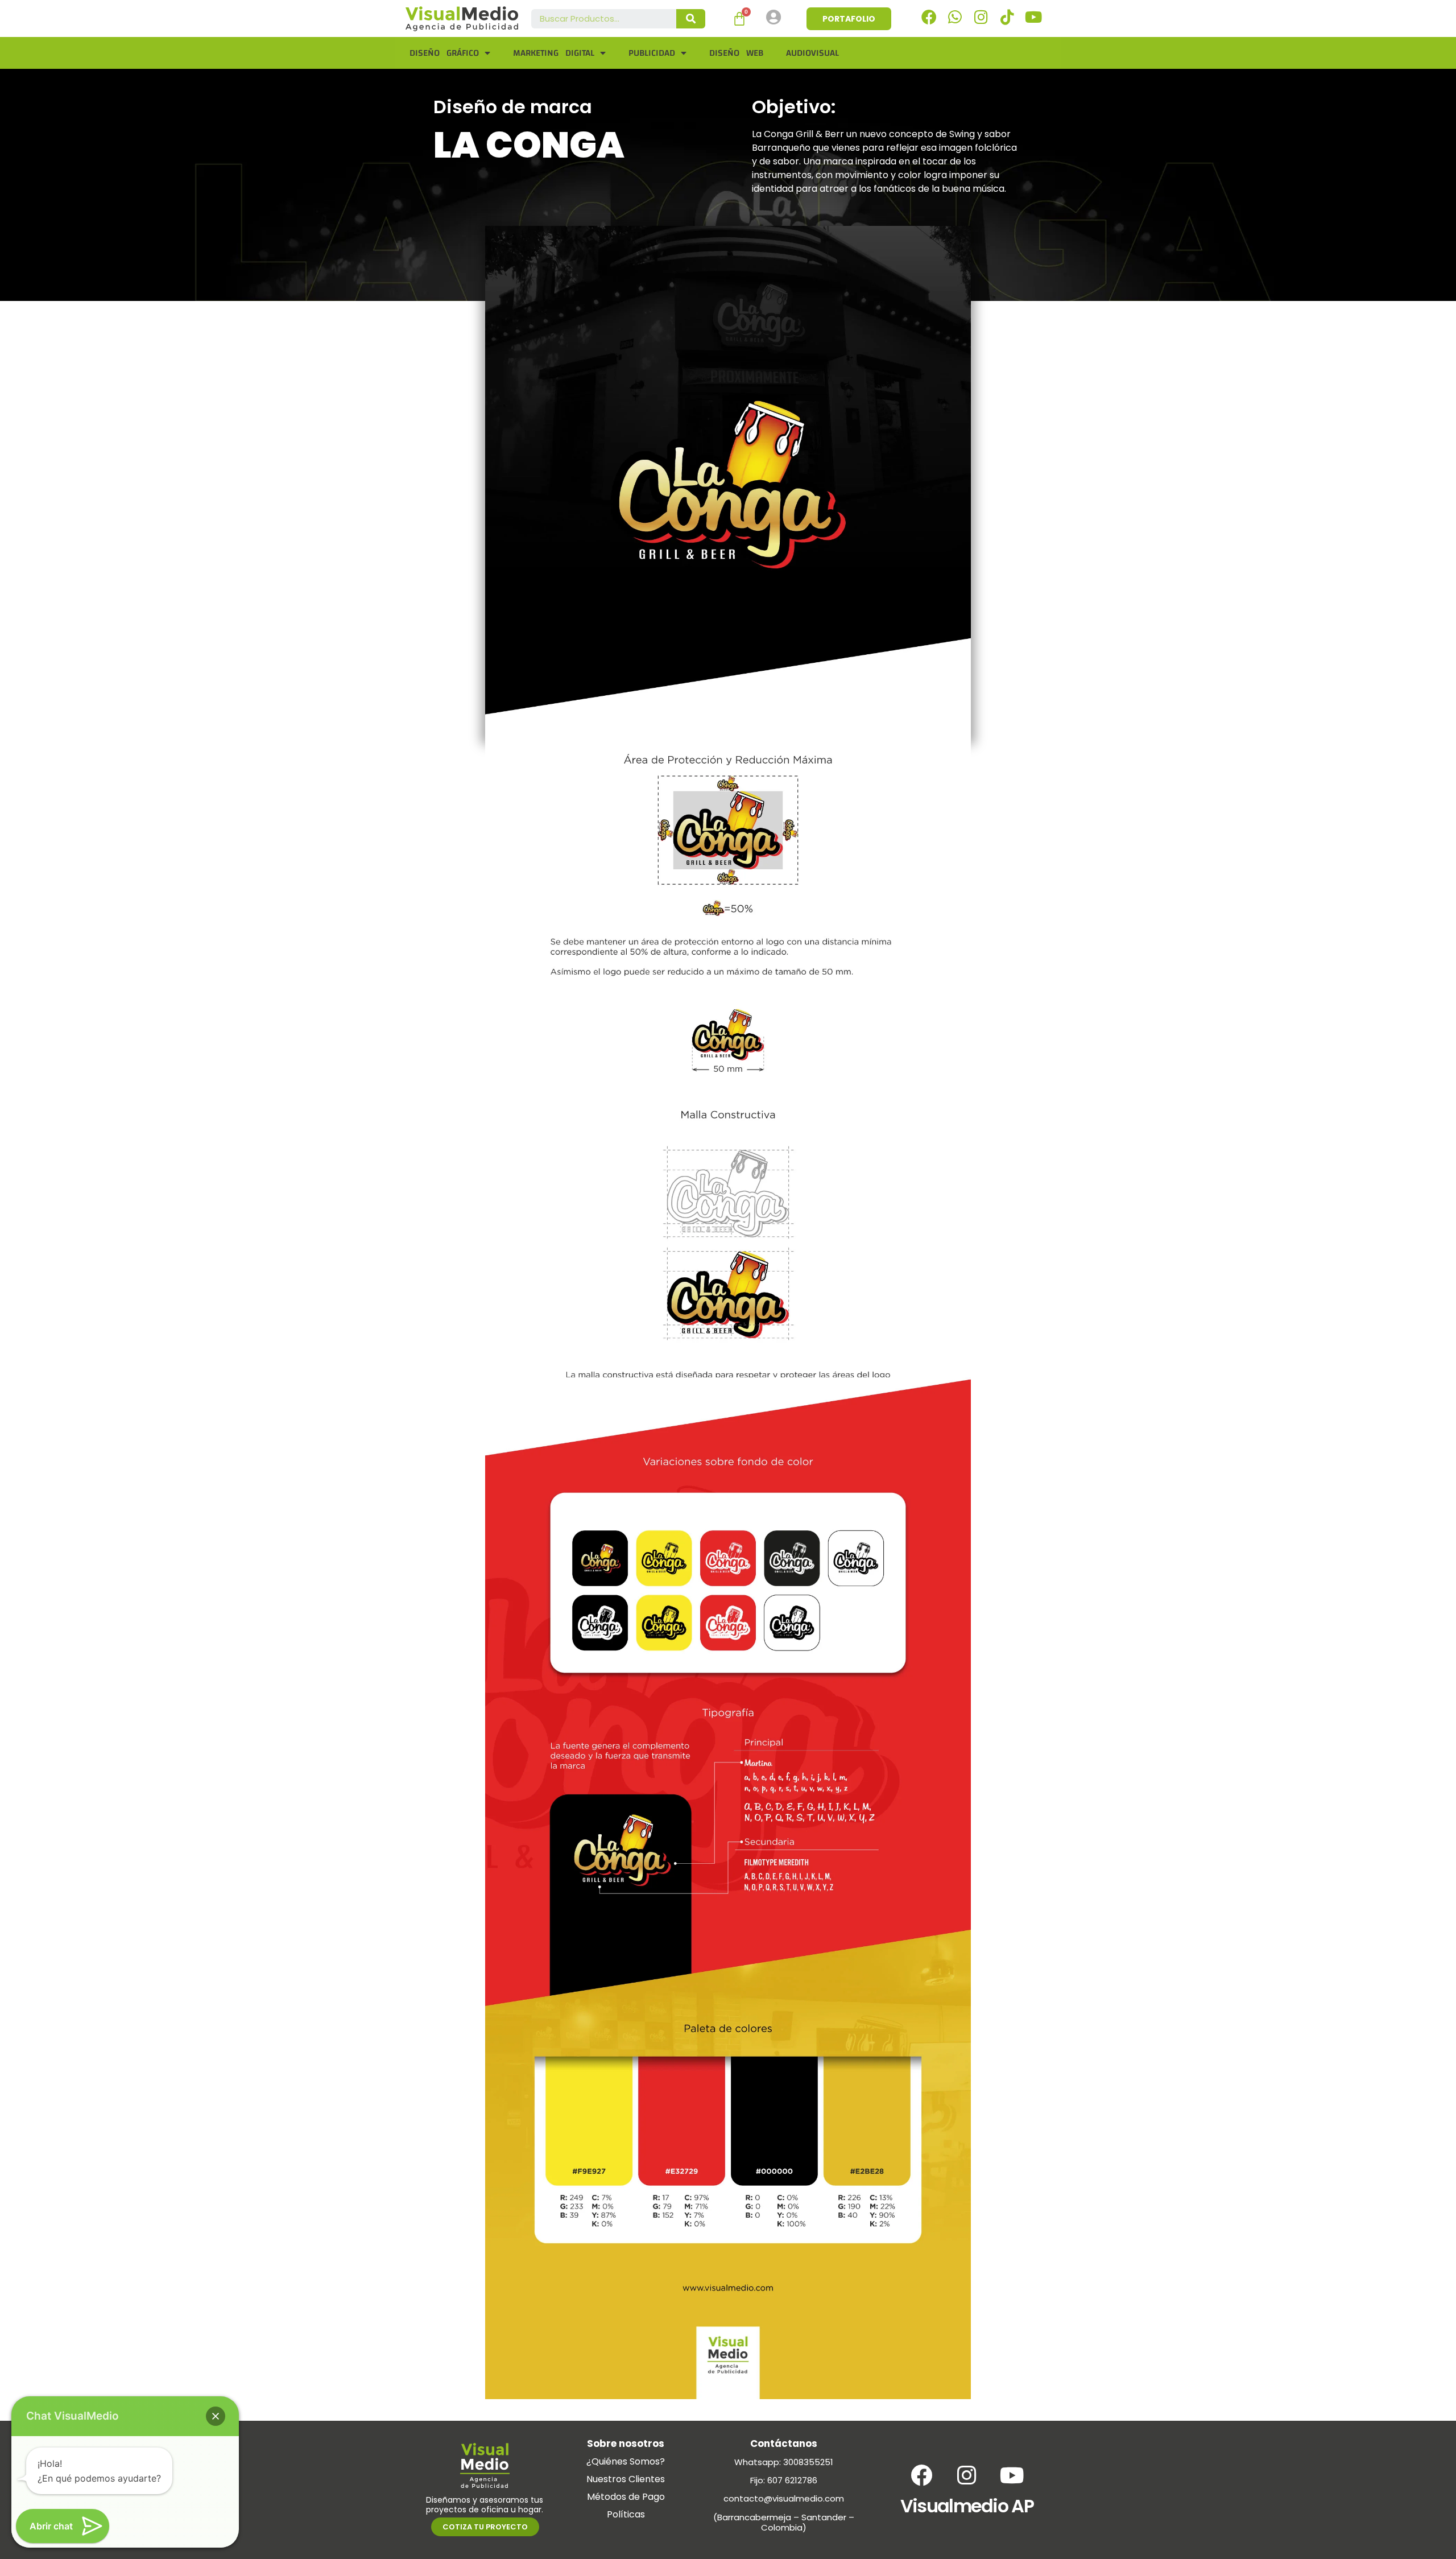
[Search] (691, 19)
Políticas (626, 2514)
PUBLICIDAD (652, 53)
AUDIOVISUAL (812, 53)
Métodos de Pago (626, 2497)
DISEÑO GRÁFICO (444, 53)
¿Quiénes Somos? (626, 2461)
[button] (216, 2416)
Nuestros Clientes (626, 2479)
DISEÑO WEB (736, 53)
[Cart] (739, 19)
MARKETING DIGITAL (554, 53)
